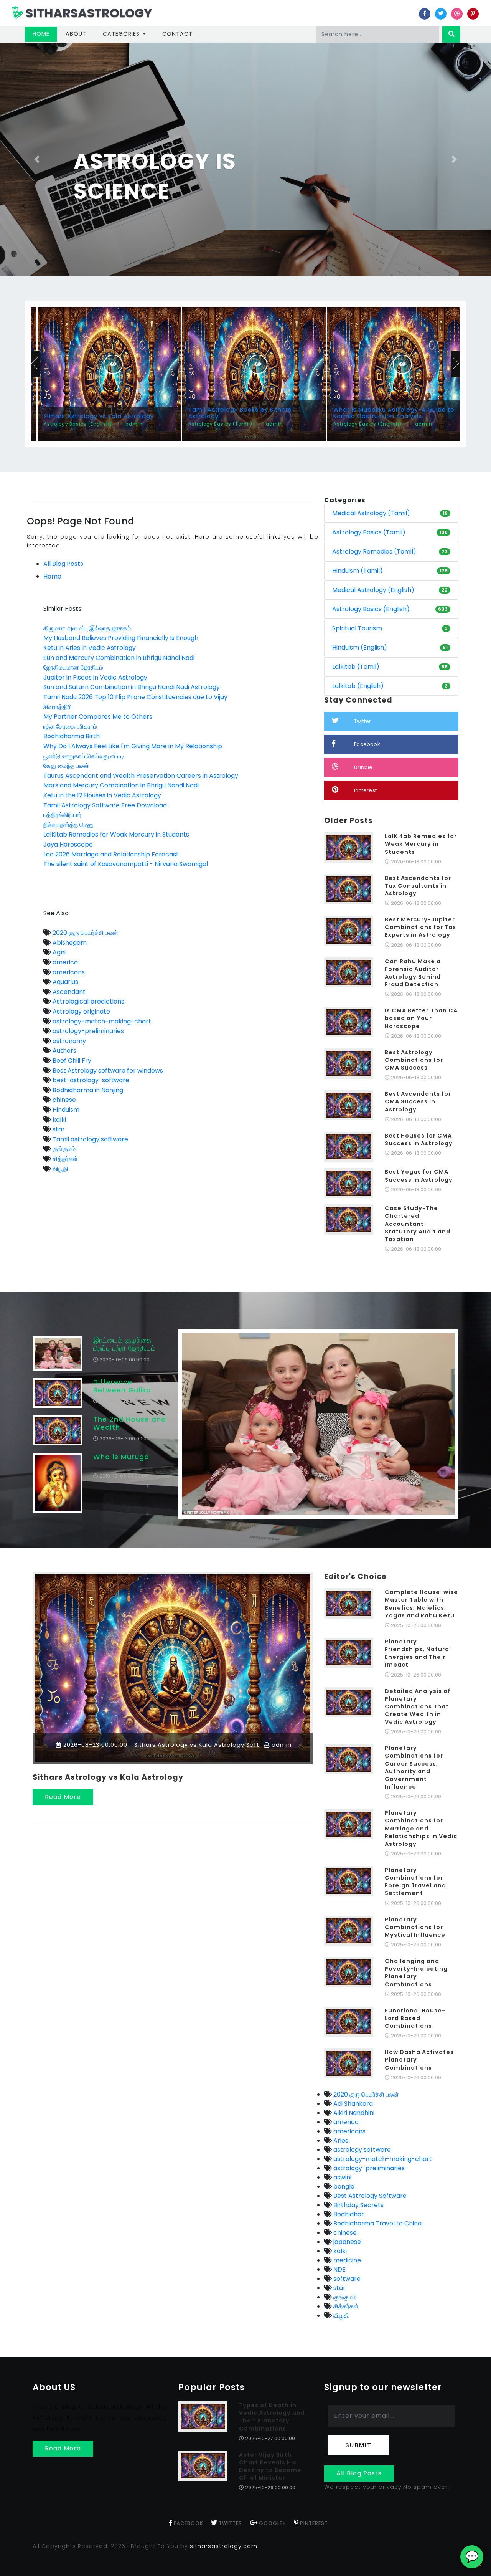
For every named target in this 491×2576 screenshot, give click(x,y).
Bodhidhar (348, 2214)
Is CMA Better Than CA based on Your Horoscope (421, 1018)
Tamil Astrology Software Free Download (105, 805)
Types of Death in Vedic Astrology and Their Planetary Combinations (272, 2417)
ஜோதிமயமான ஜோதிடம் (73, 667)
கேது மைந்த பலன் (66, 766)
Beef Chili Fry (71, 1061)
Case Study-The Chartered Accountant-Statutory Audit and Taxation (418, 1224)
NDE (339, 2269)
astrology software (361, 2150)
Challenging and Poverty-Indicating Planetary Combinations (416, 1973)
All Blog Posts (63, 564)
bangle (343, 2187)
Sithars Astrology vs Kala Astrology (99, 416)
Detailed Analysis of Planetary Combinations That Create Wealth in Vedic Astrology (418, 1707)
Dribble (363, 767)
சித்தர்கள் (64, 1159)
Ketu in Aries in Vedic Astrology (90, 648)
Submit (358, 2445)
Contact (177, 34)
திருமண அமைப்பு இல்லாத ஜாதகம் (87, 628)
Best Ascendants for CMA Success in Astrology (418, 1101)
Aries (340, 2140)
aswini (342, 2177)
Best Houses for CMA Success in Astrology (419, 1139)
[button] (37, 159)
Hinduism (65, 1110)
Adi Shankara (352, 2104)
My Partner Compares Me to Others (98, 717)
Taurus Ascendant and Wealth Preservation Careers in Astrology (141, 776)
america (64, 962)
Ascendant (68, 992)
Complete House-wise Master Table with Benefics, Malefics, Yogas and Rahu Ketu (421, 1604)
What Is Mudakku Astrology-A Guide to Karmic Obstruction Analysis (394, 413)
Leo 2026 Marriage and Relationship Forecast (111, 854)
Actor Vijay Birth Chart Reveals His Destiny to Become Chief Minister (270, 2466)
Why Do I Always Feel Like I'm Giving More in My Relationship (133, 746)
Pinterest (365, 790)
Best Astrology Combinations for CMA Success (414, 1060)
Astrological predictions (88, 1001)
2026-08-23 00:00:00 (94, 1745)
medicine (346, 2260)
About (76, 34)
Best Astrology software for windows (107, 1071)
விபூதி (60, 1169)
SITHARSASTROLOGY (88, 13)
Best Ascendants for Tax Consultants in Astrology (418, 886)
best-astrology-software (90, 1080)
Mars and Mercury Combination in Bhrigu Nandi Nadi (121, 785)
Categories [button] (122, 34)
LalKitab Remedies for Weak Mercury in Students (116, 834)
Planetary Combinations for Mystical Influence (415, 1927)
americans (68, 972)
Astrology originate (81, 1011)
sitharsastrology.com (224, 2546)
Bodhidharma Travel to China (377, 2223)
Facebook (367, 744)
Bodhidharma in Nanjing (87, 1090)
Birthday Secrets (358, 2205)
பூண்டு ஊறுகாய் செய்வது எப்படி (84, 756)
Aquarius (65, 982)
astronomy (68, 1041)
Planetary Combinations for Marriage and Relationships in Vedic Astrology (421, 1828)
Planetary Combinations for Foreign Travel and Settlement (415, 1882)
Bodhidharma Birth (72, 736)
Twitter (362, 721)
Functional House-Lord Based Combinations (415, 2018)
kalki (58, 1120)
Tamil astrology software (90, 1139)
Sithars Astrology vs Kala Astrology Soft (196, 1745)
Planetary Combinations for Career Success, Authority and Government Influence (414, 1767)
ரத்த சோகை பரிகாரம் (70, 727)
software (346, 2279)
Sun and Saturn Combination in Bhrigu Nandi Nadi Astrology (132, 687)
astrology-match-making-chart (101, 1021)
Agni (58, 952)
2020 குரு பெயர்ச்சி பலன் (85, 933)
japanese (346, 2242)
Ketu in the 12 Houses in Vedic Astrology (102, 795)
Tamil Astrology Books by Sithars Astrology (240, 413)
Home (45, 34)
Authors (64, 1051)
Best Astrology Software (369, 2196)
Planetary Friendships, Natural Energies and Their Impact (418, 1653)
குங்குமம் (63, 1149)
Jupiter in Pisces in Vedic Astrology (95, 677)
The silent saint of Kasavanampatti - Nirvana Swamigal (126, 864)
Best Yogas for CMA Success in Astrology (419, 1176)
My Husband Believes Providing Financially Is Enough (121, 638)
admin (281, 1745)
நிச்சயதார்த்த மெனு (68, 825)
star (58, 1129)
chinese (63, 1100)
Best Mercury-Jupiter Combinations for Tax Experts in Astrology (420, 927)
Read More (63, 1797)
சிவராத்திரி (58, 707)
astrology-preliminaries (87, 1031)
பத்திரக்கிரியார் (63, 815)
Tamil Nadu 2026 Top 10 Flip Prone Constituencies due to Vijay (135, 697)
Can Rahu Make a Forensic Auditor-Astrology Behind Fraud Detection (414, 973)
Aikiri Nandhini (353, 2113)
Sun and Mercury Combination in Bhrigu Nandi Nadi (119, 658)
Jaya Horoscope (68, 844)
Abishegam (69, 943)
